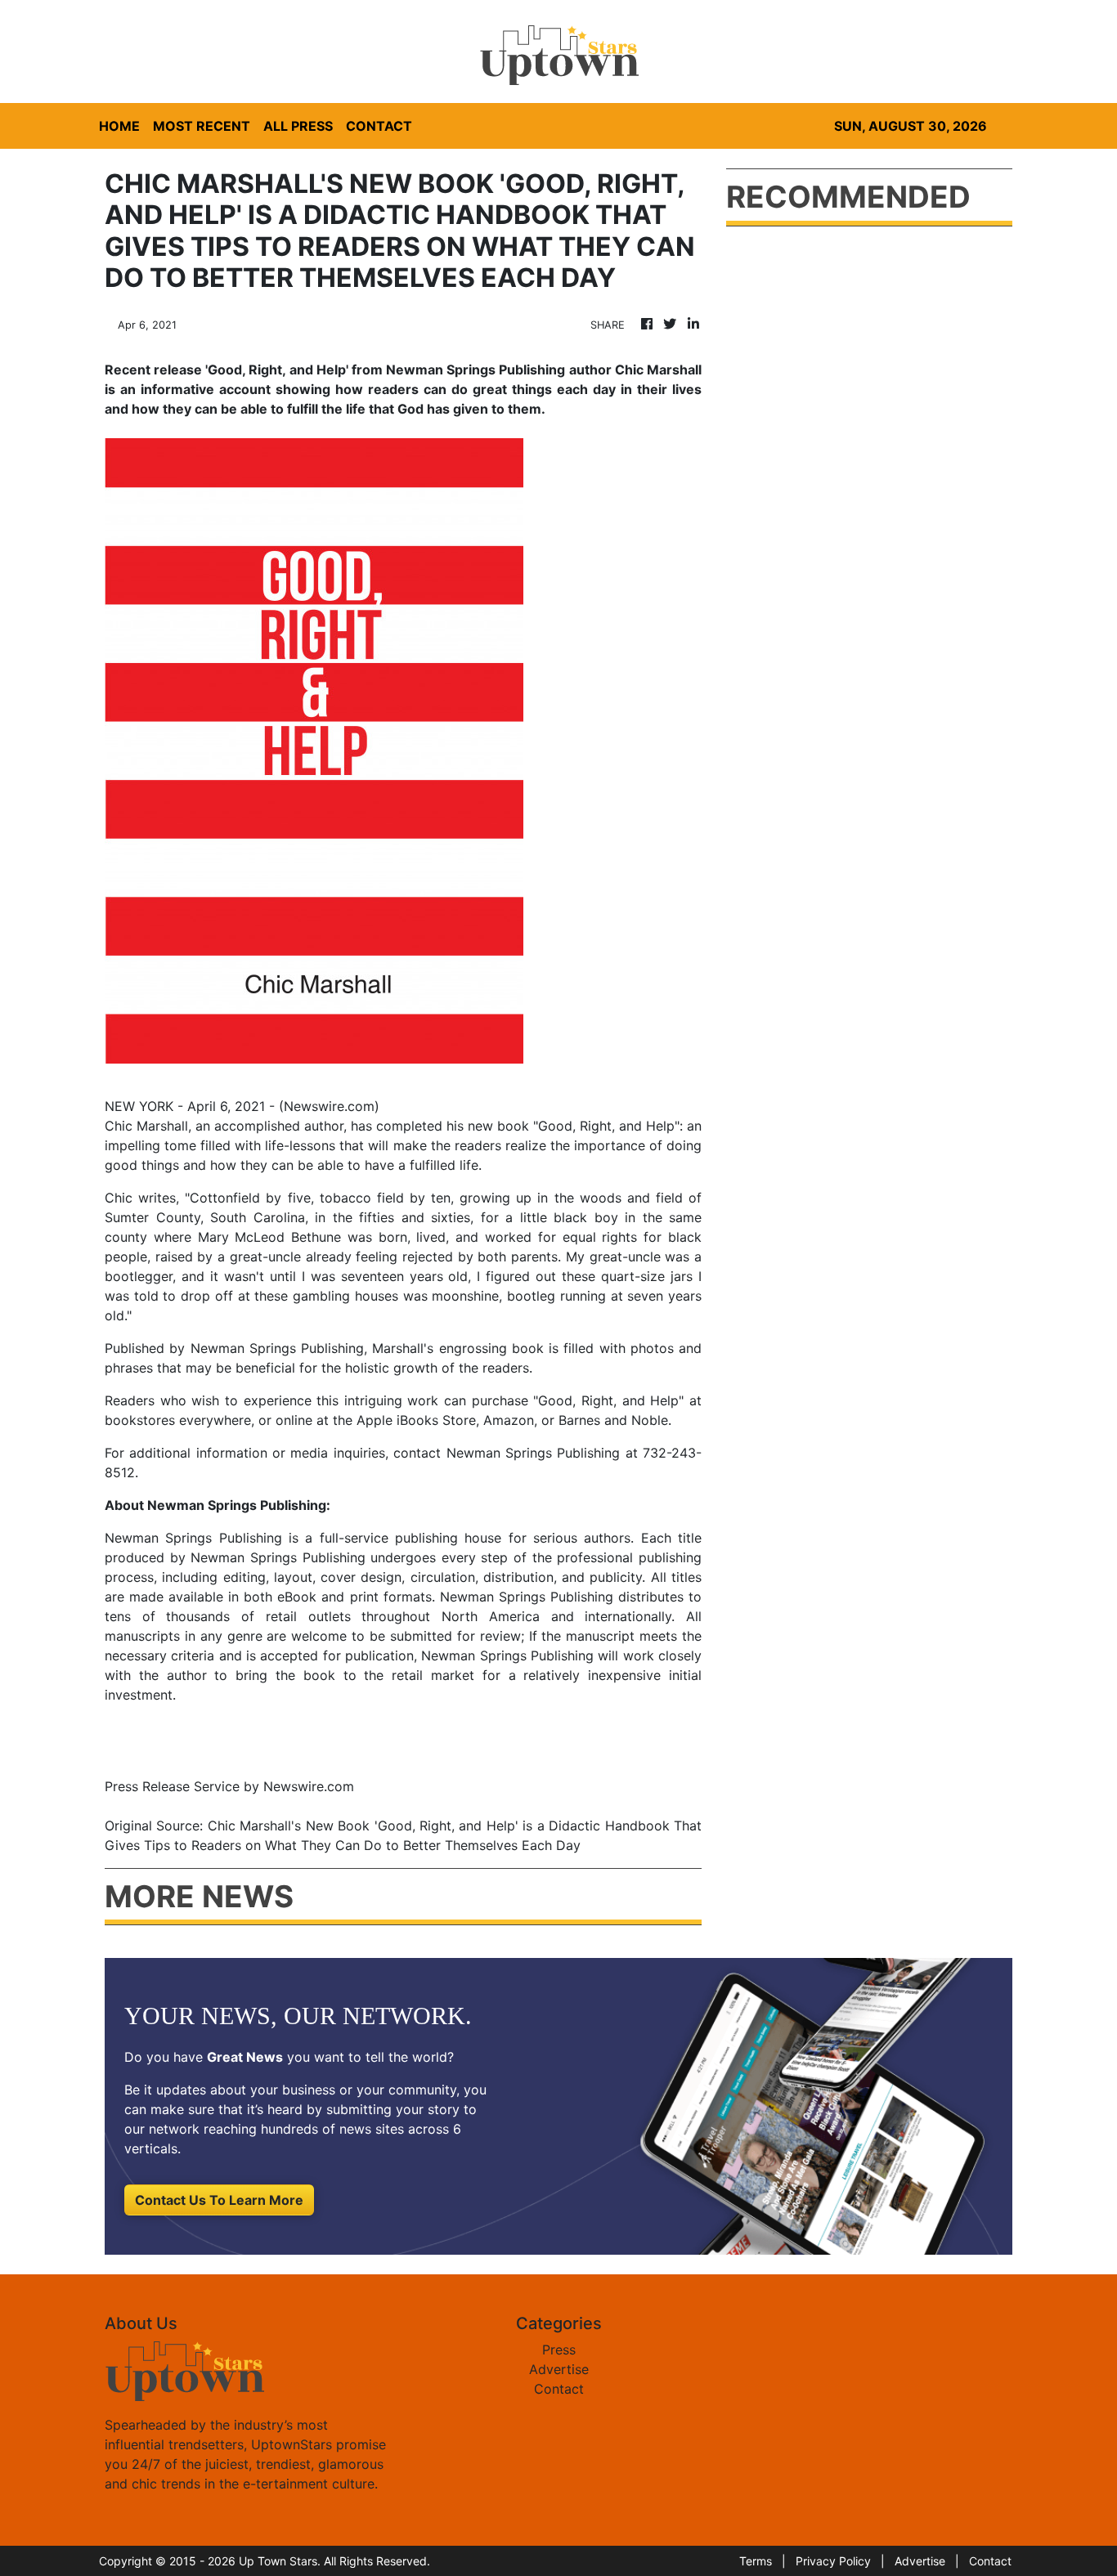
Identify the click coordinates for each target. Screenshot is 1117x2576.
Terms (756, 2561)
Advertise (559, 2369)
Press (559, 2350)
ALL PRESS (298, 126)
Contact (559, 2389)
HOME (119, 126)
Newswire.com (329, 1106)
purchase (500, 1400)
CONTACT (379, 126)
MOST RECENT (202, 126)
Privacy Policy (833, 2561)
